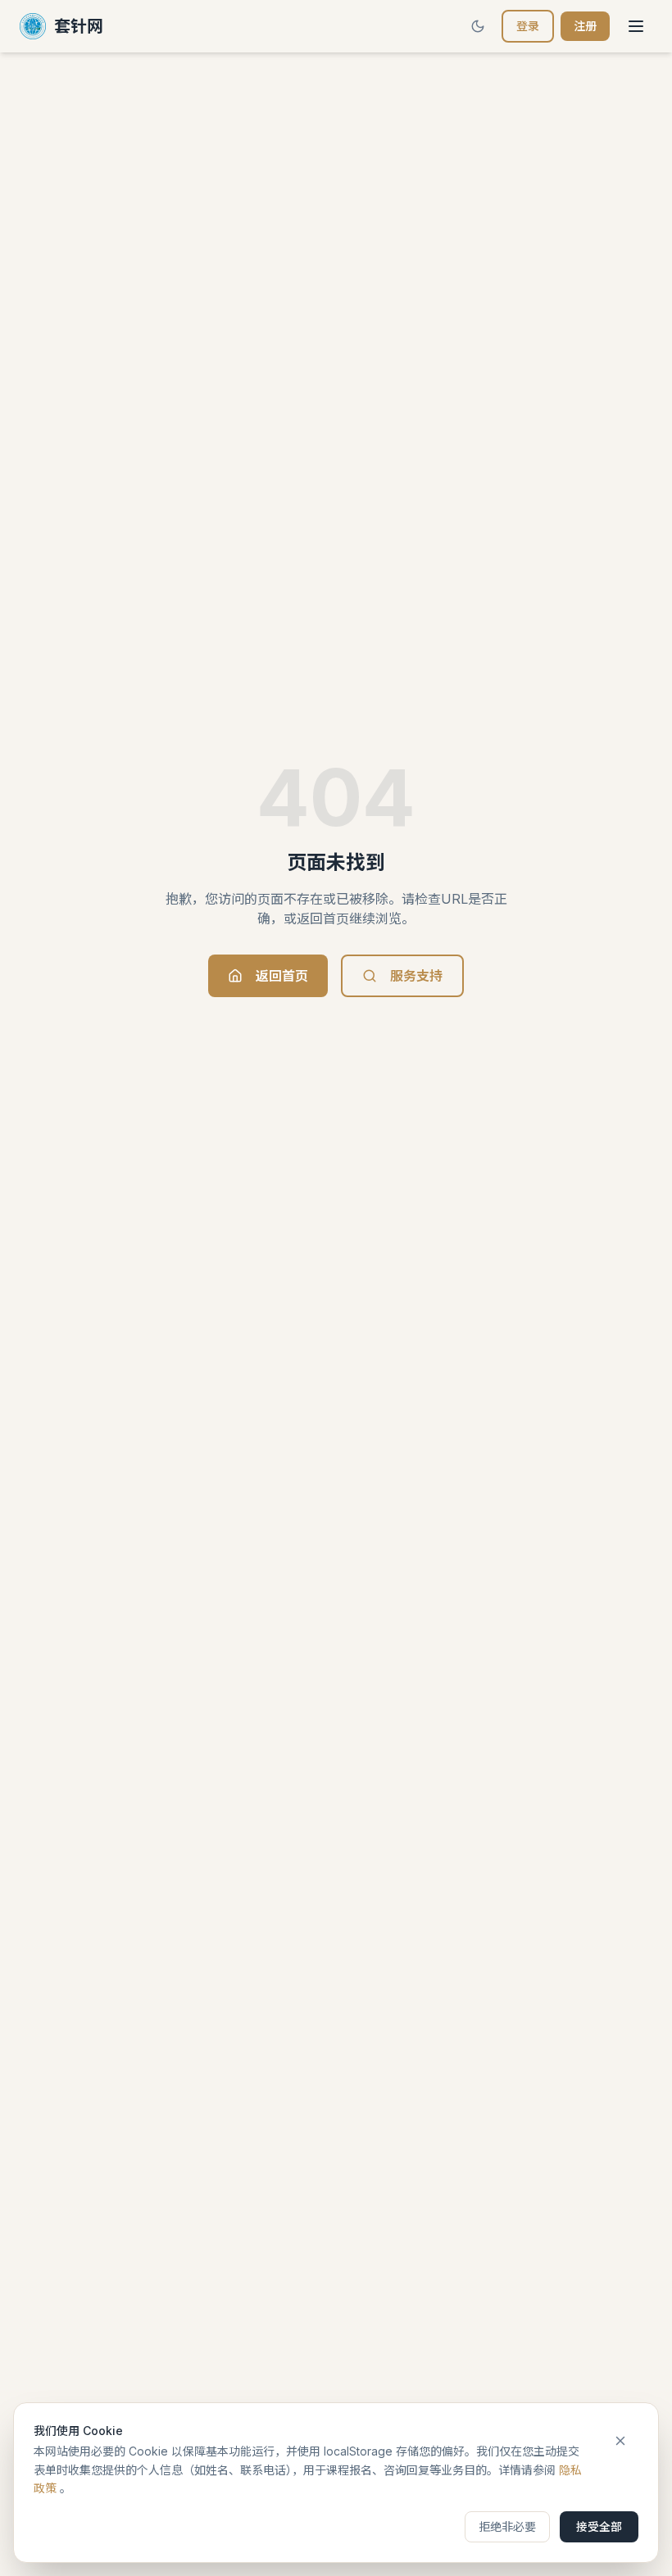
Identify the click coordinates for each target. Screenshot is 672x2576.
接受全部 (599, 2526)
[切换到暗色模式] (478, 26)
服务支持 (416, 976)
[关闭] (620, 2441)
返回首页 (282, 976)
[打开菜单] (636, 26)
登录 (528, 26)
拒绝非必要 (507, 2526)
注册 (585, 26)
